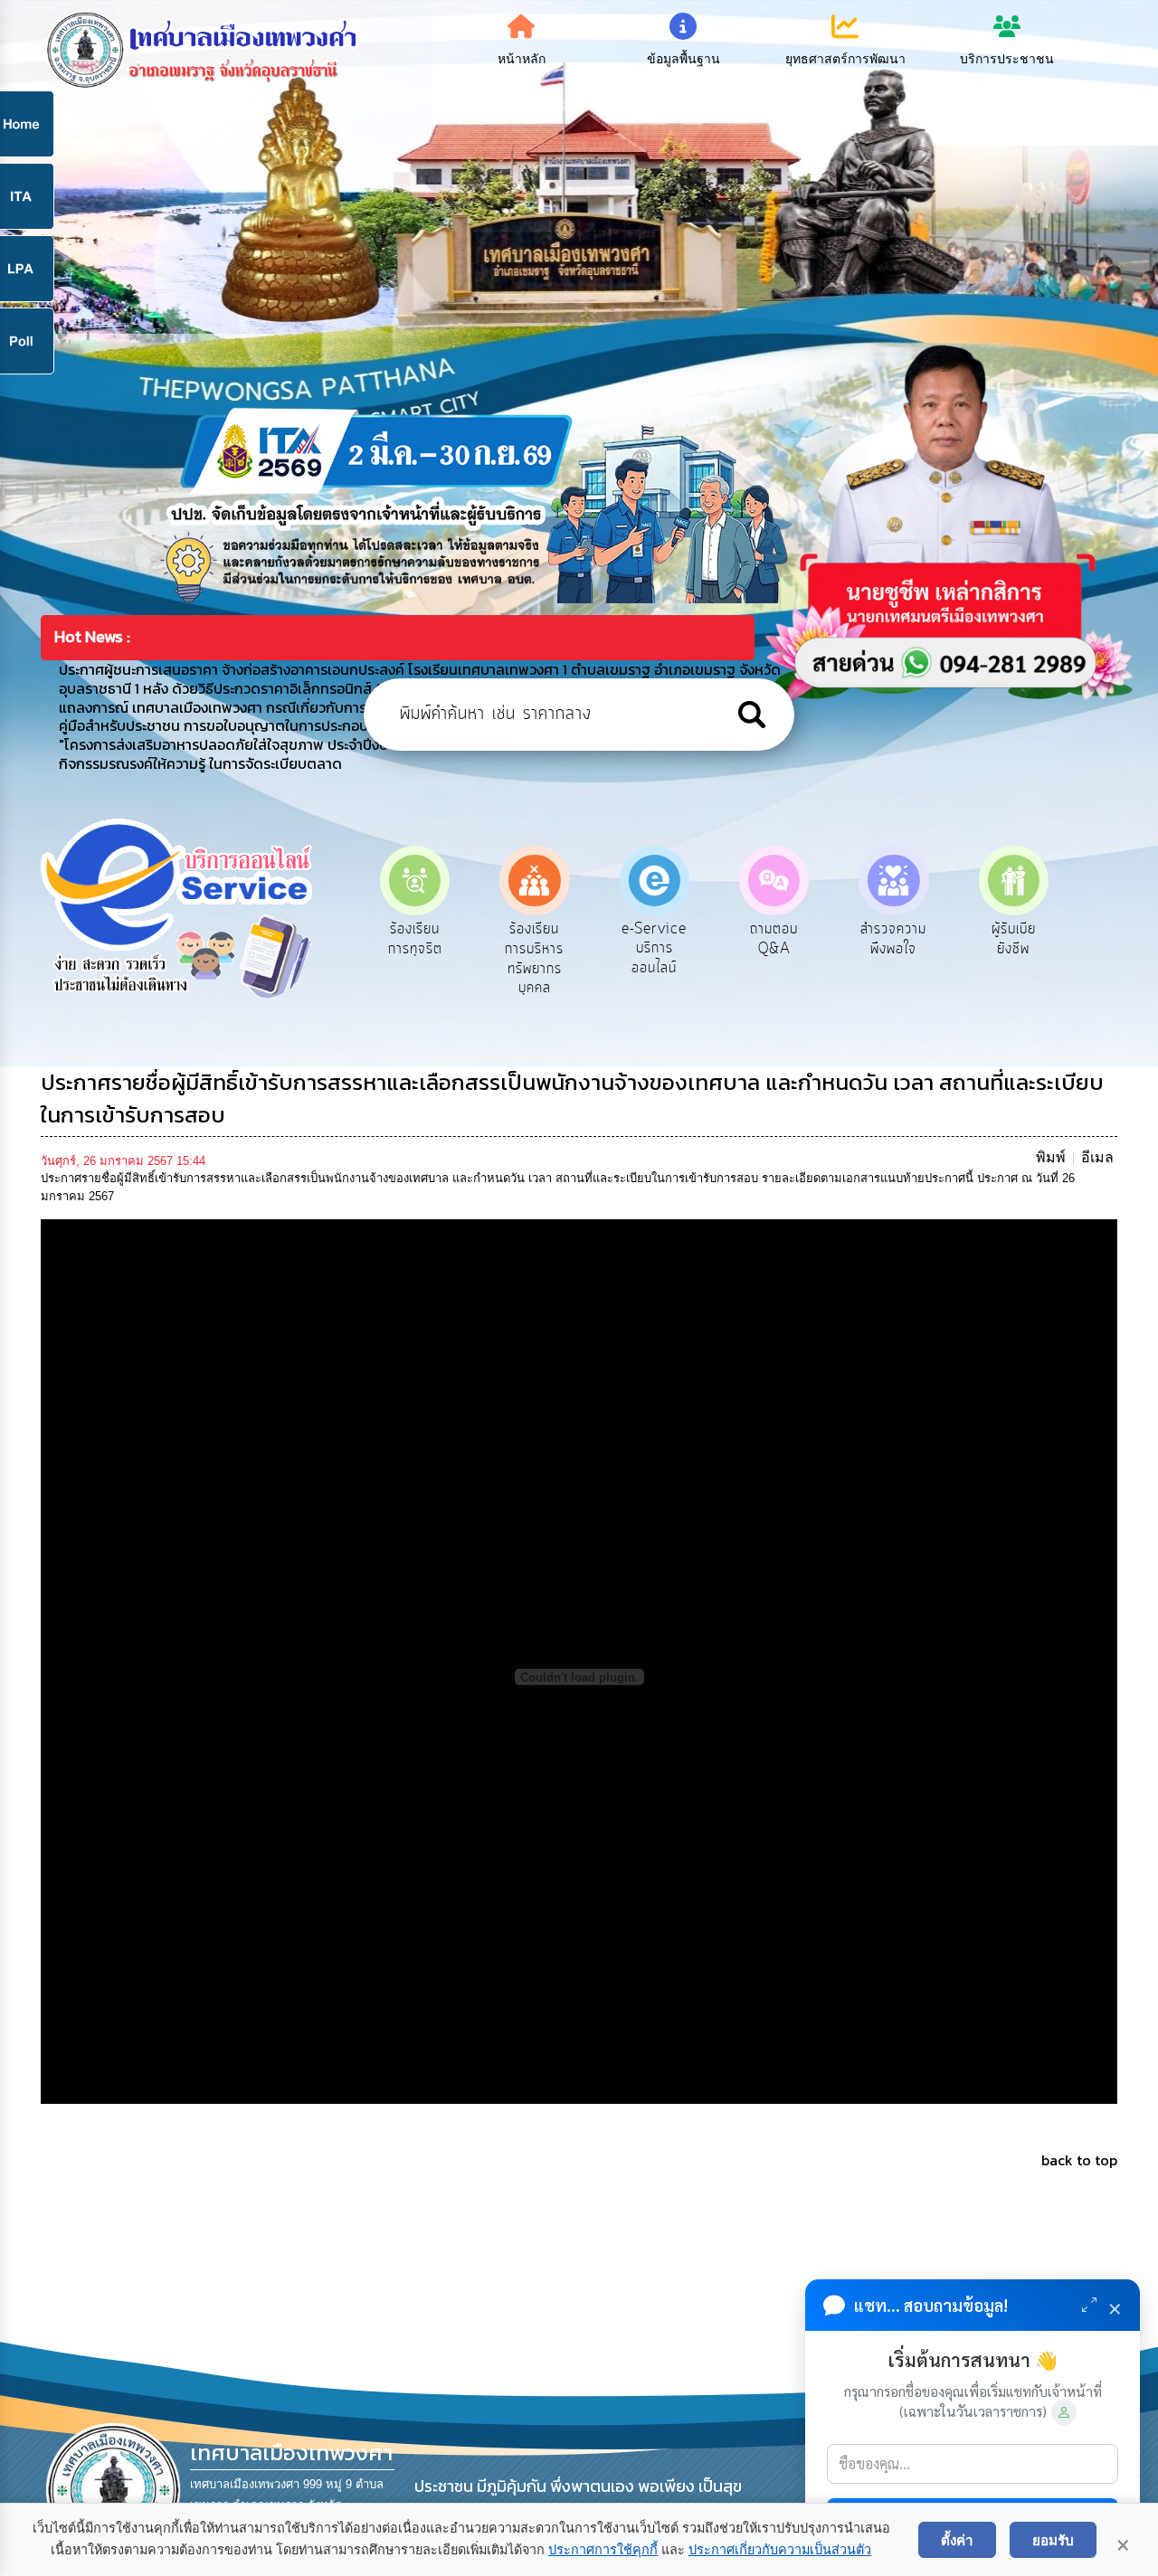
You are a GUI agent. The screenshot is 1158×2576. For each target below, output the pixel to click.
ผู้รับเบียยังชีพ (893, 939)
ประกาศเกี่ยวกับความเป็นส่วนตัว (780, 2550)
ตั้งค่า (957, 2540)
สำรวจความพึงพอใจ (774, 939)
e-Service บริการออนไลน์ (535, 948)
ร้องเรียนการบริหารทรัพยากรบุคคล (415, 958)
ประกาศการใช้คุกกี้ (603, 2550)
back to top (1079, 2160)
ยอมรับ (1053, 2540)
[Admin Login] (1064, 2412)
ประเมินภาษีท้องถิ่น (1014, 939)
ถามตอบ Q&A (655, 939)
